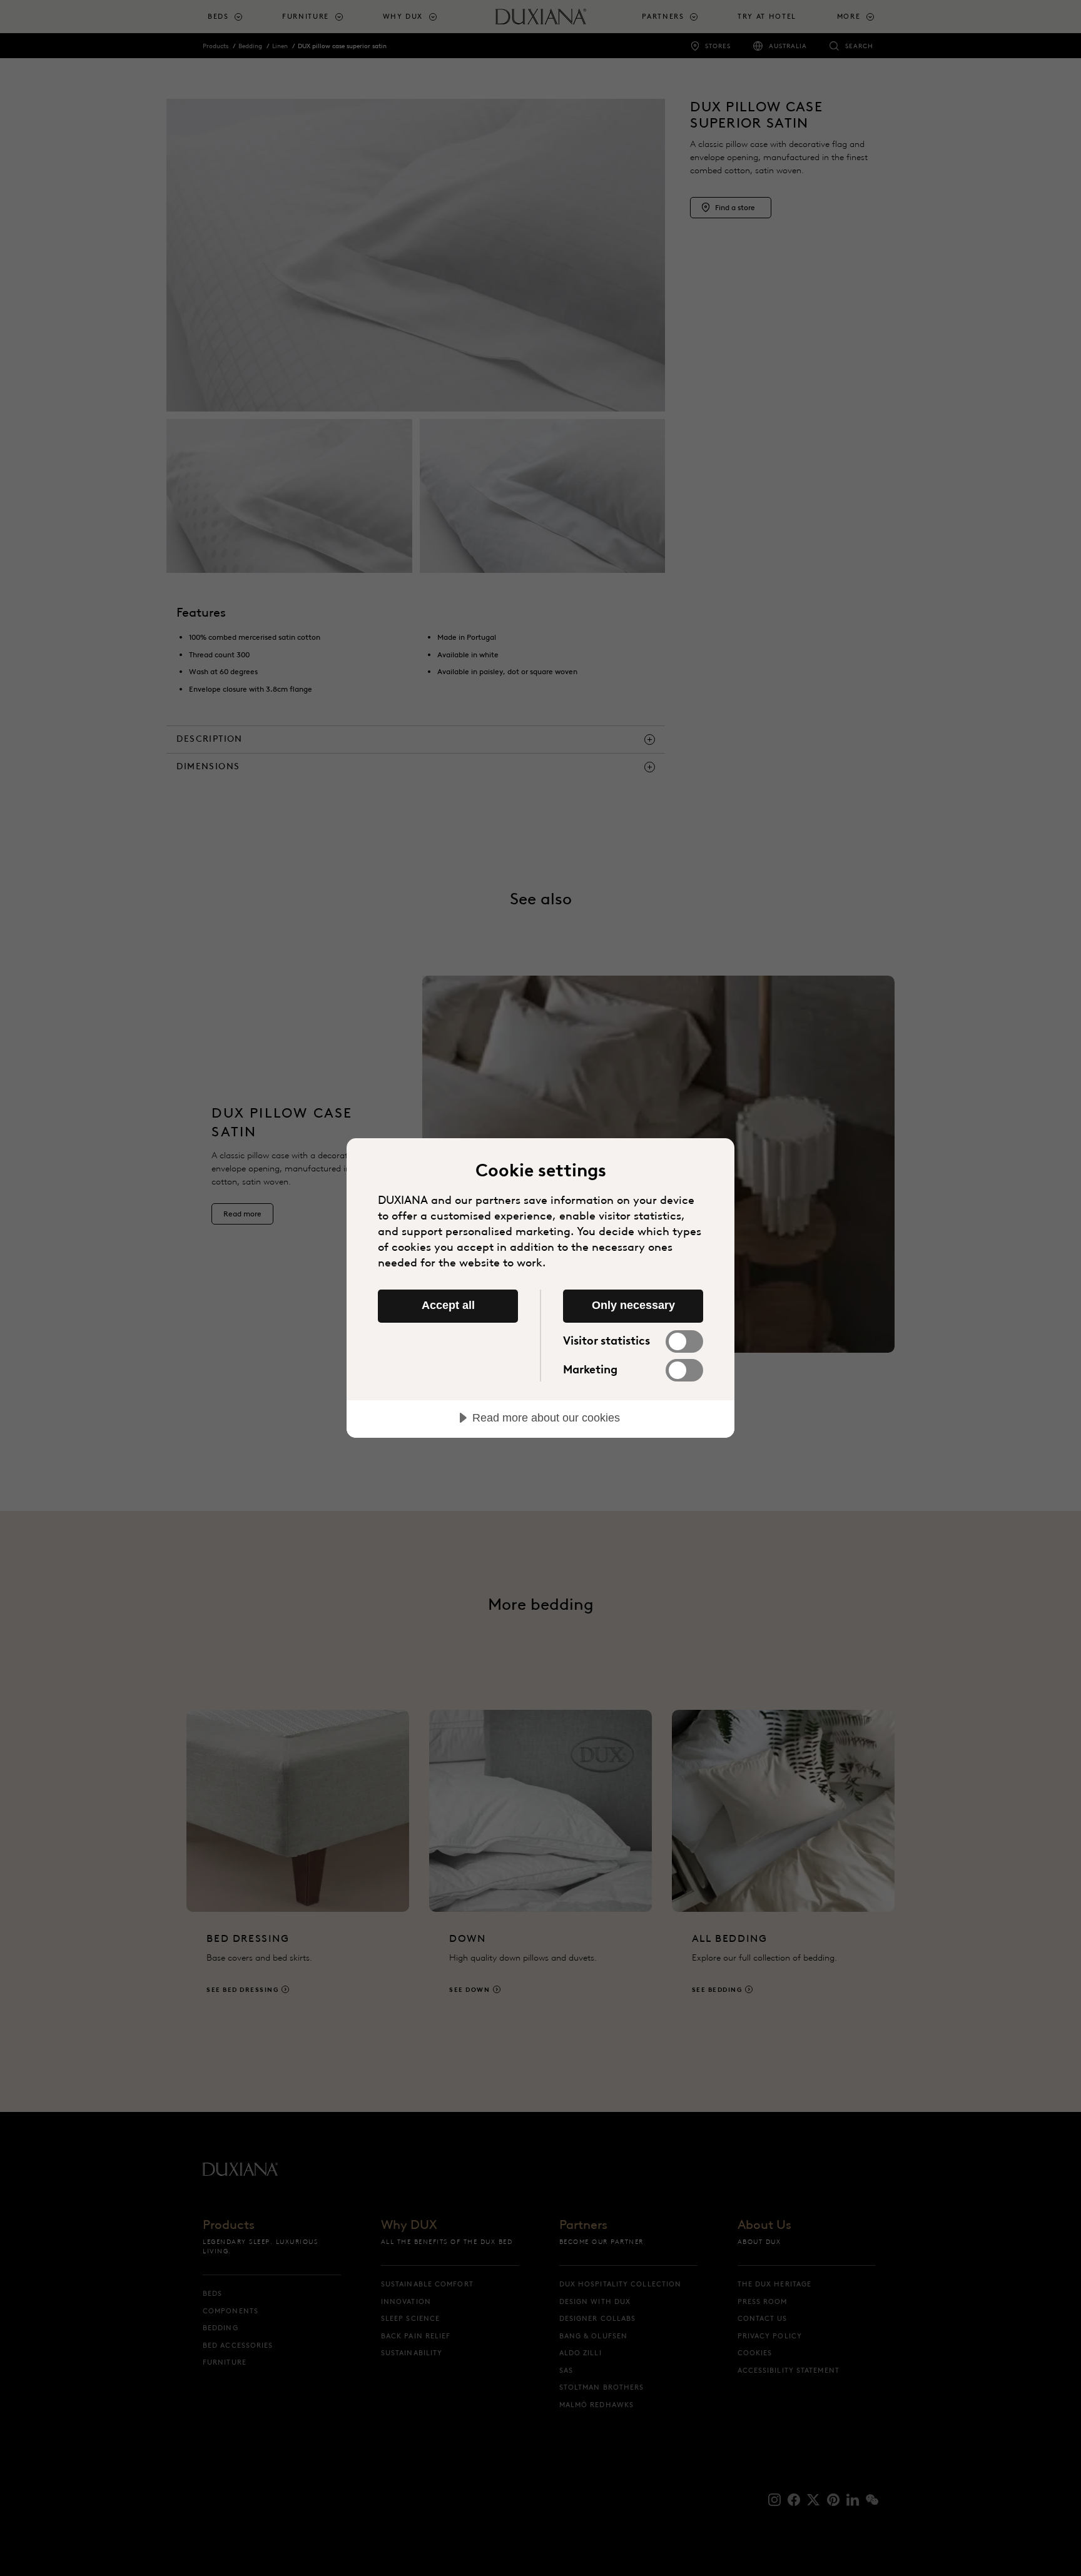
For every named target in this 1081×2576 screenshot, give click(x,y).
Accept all (448, 1305)
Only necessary (633, 1305)
